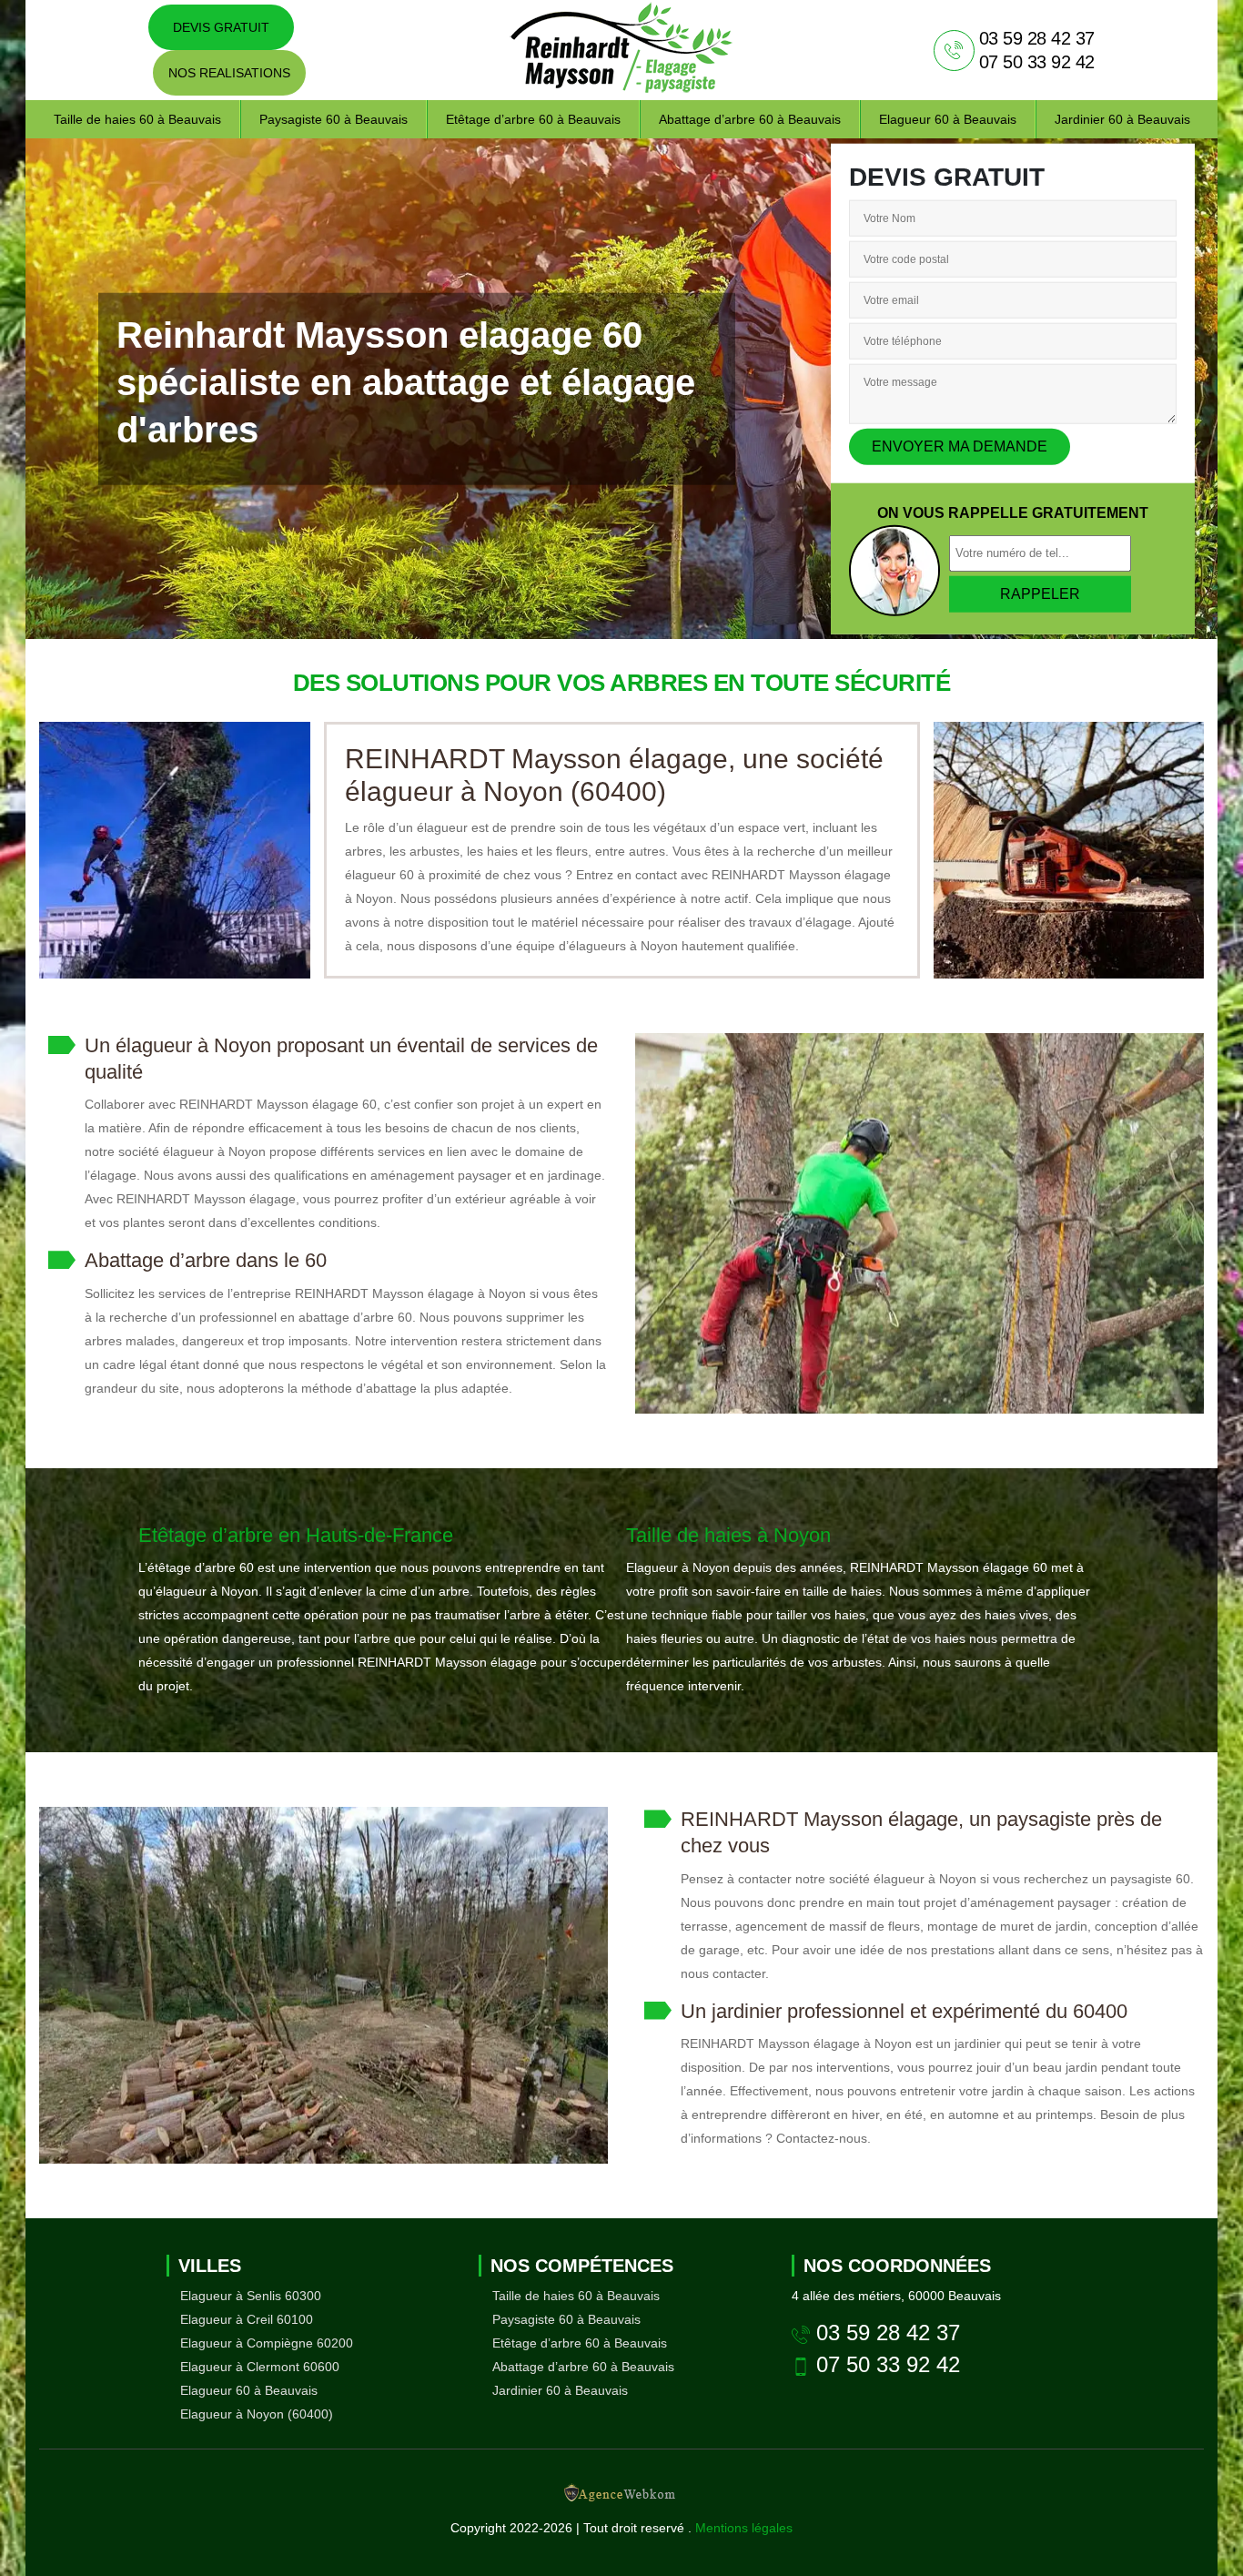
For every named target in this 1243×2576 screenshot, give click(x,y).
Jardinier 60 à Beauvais (1122, 119)
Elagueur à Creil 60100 (247, 2319)
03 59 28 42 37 (1037, 38)
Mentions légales (744, 2528)
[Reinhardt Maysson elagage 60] (621, 50)
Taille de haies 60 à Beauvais (137, 119)
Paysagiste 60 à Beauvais (333, 119)
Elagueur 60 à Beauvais (948, 119)
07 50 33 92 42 (1037, 62)
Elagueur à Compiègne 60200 (267, 2343)
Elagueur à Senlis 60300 (251, 2296)
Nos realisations (229, 73)
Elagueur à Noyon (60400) (257, 2414)
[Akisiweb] (621, 2498)
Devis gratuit (221, 27)
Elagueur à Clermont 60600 (260, 2367)
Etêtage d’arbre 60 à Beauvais (533, 119)
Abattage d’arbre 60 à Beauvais (750, 119)
